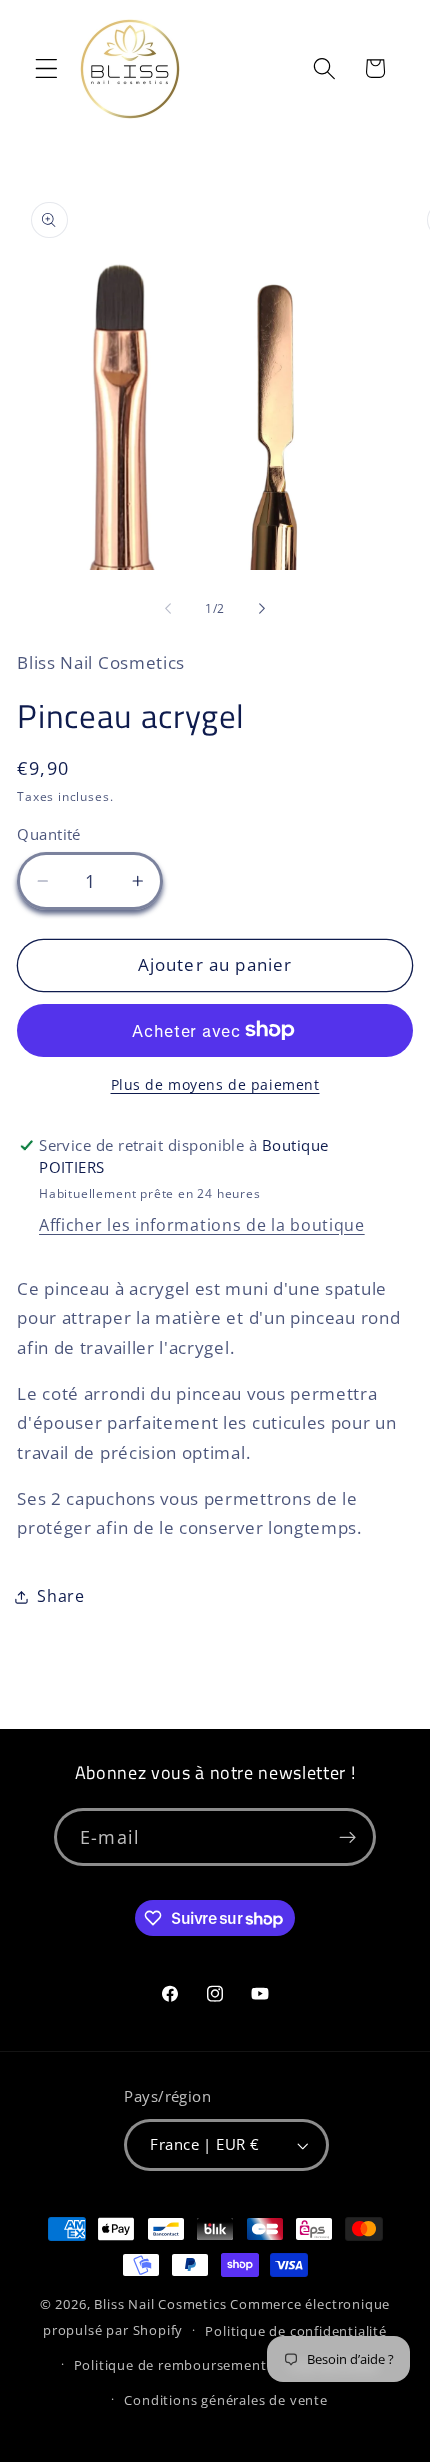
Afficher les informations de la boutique (202, 1225)
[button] (46, 68)
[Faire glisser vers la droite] (262, 609)
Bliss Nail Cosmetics (160, 2304)
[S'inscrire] (347, 1837)
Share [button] (60, 1596)
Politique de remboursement (170, 2365)
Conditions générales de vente (225, 2400)
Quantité (49, 834)
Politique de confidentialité (296, 2331)
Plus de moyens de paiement (215, 1084)
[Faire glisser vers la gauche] (168, 609)
